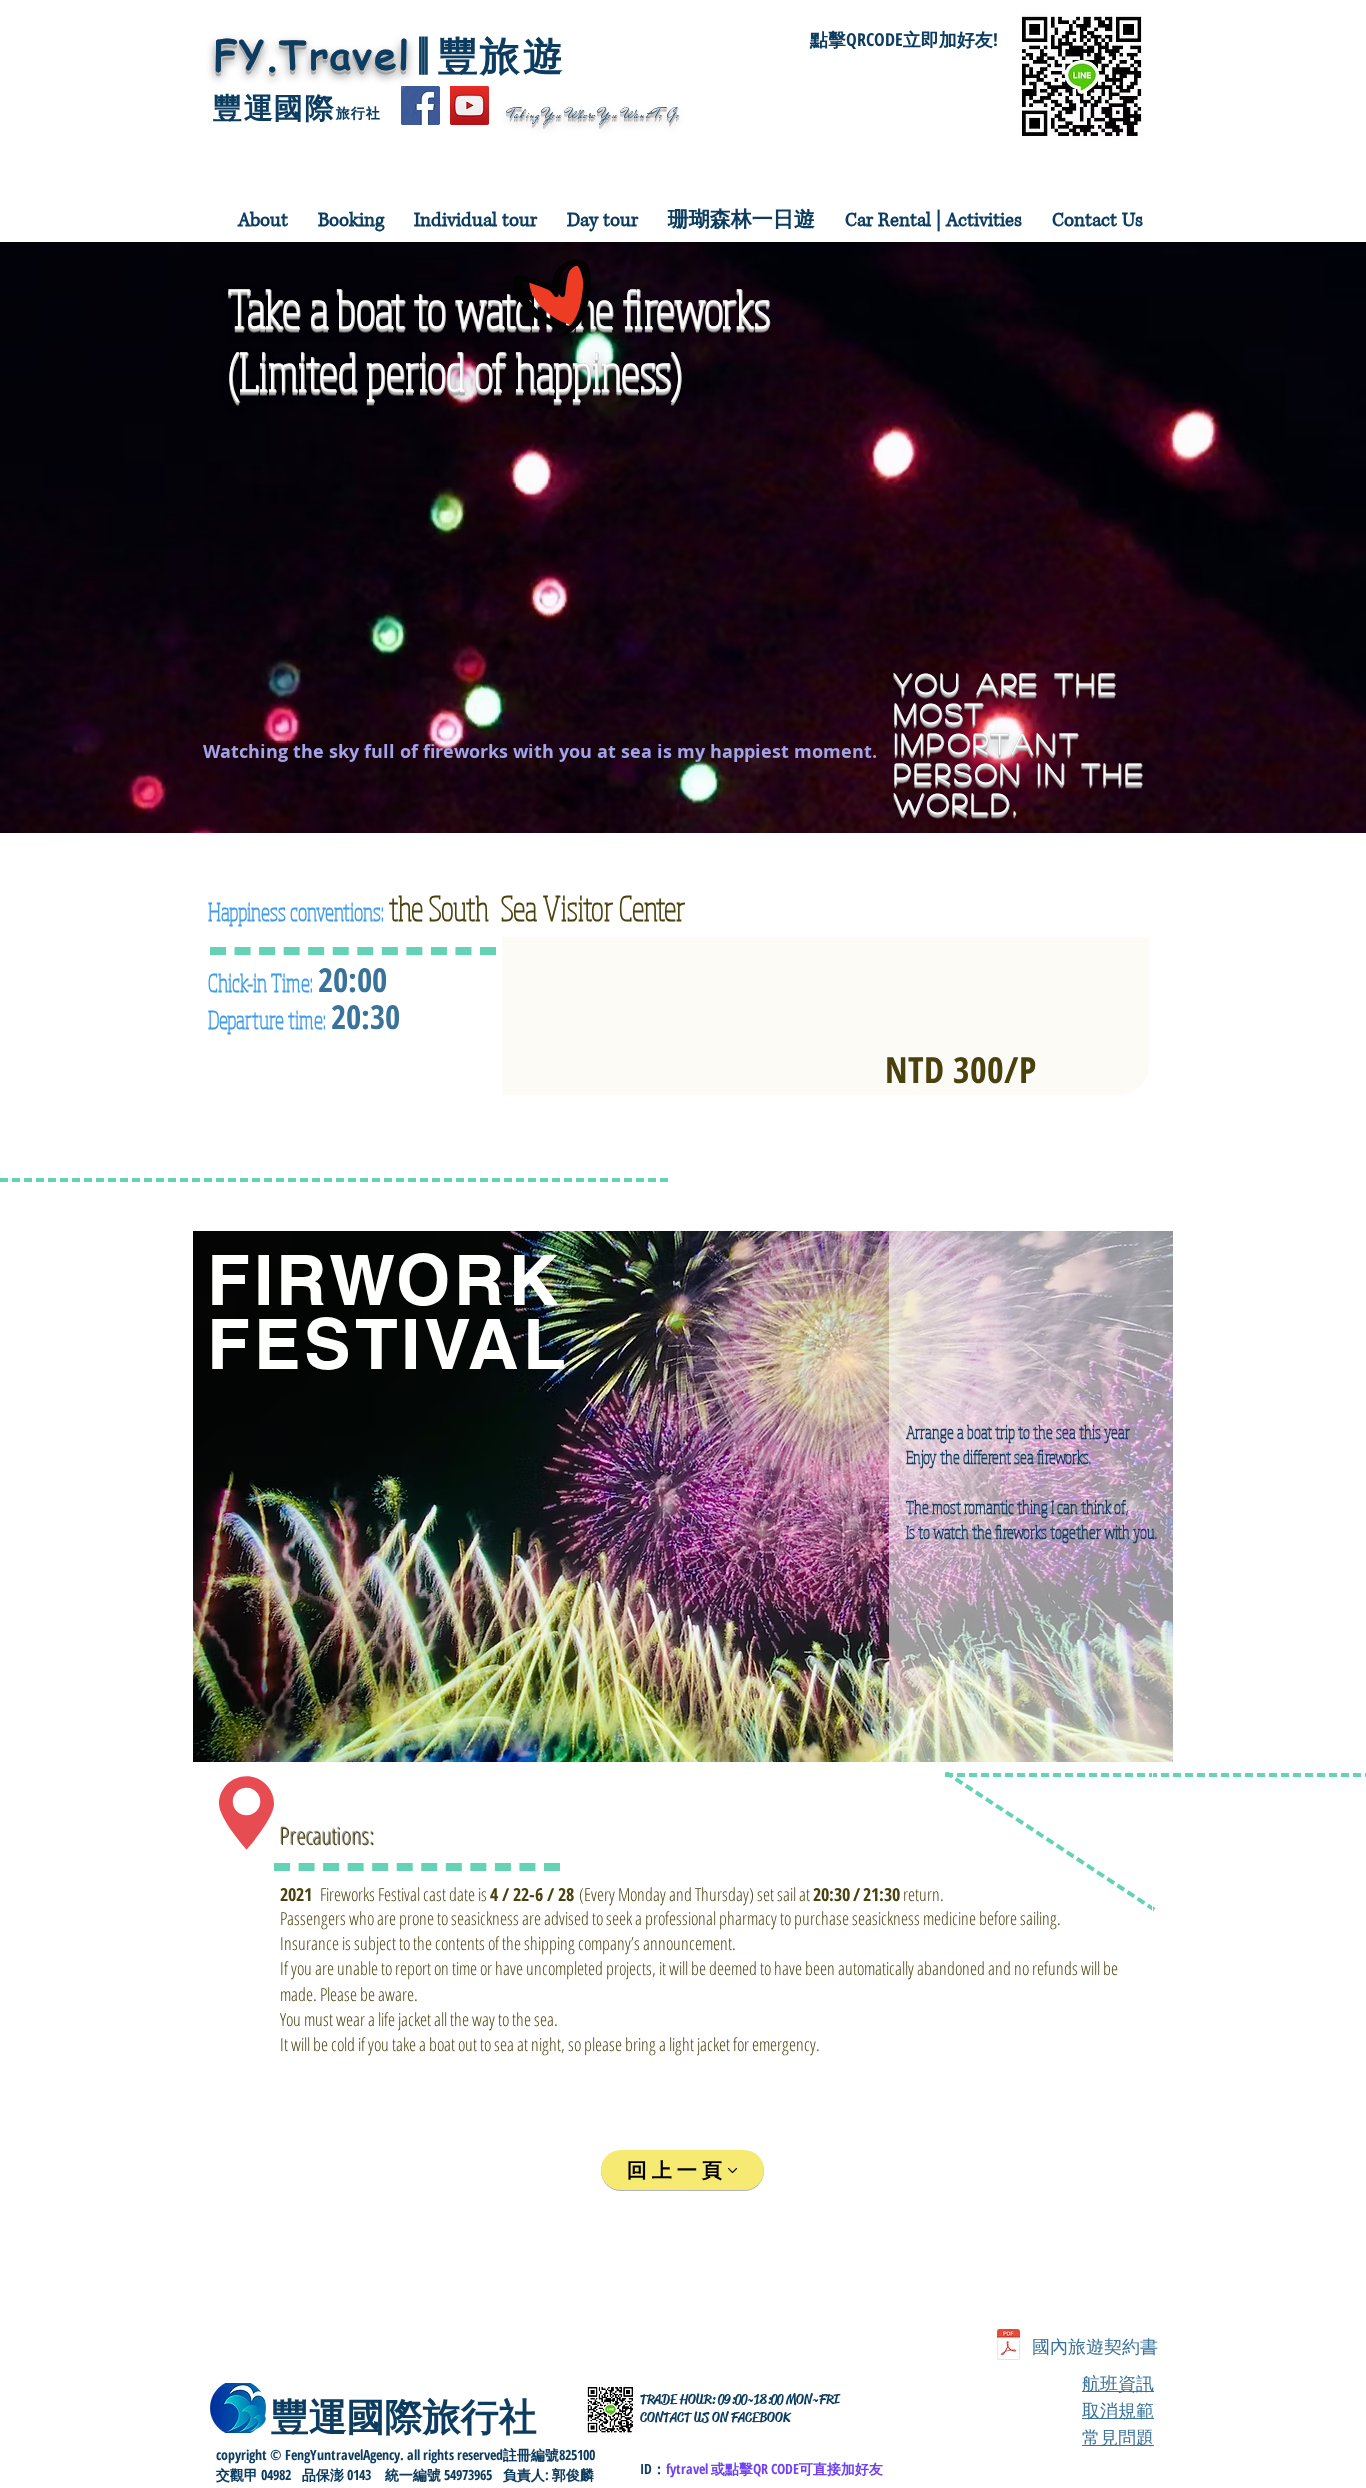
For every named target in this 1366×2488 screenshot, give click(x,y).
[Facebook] (420, 105)
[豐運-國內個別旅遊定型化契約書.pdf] (1008, 2347)
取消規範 (1118, 2410)
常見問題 (1118, 2437)
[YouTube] (469, 105)
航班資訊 (1118, 2383)
